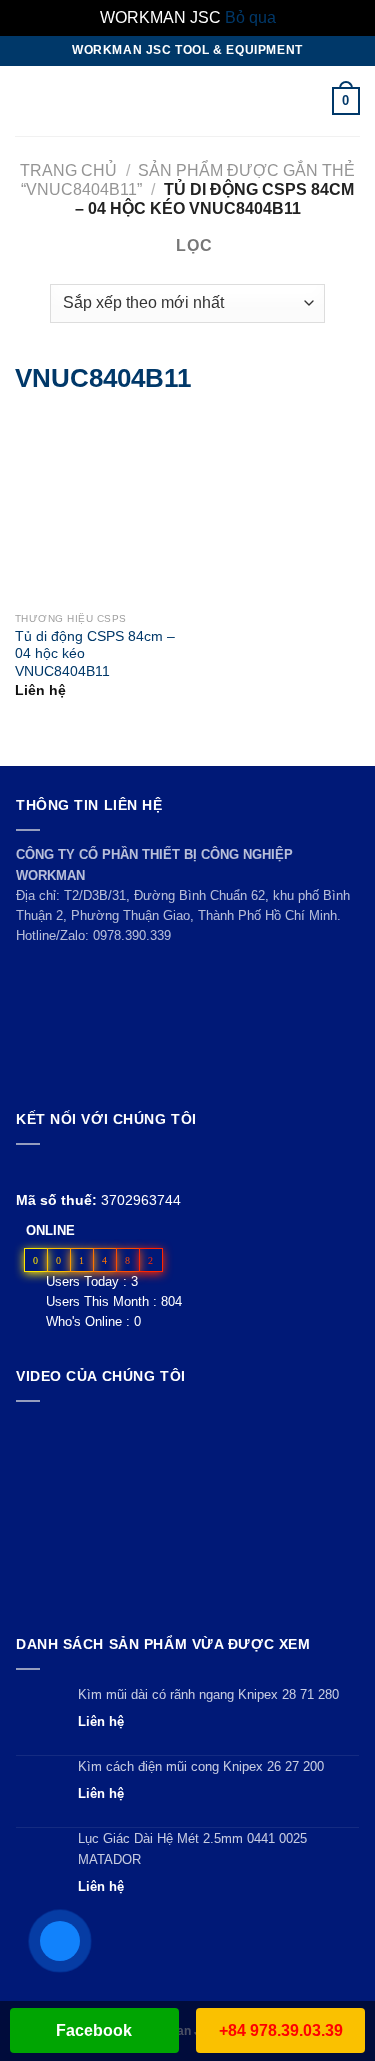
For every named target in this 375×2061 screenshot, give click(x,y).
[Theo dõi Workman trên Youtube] (51, 1168)
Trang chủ (68, 170)
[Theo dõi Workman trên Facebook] (27, 1168)
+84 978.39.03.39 (281, 2030)
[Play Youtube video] (187, 1513)
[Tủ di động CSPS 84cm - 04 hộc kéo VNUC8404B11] (38, 509)
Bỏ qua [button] (250, 17)
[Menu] (27, 100)
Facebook (94, 2030)
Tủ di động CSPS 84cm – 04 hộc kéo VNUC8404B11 (95, 654)
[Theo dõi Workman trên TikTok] (73, 1168)
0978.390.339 (132, 935)
